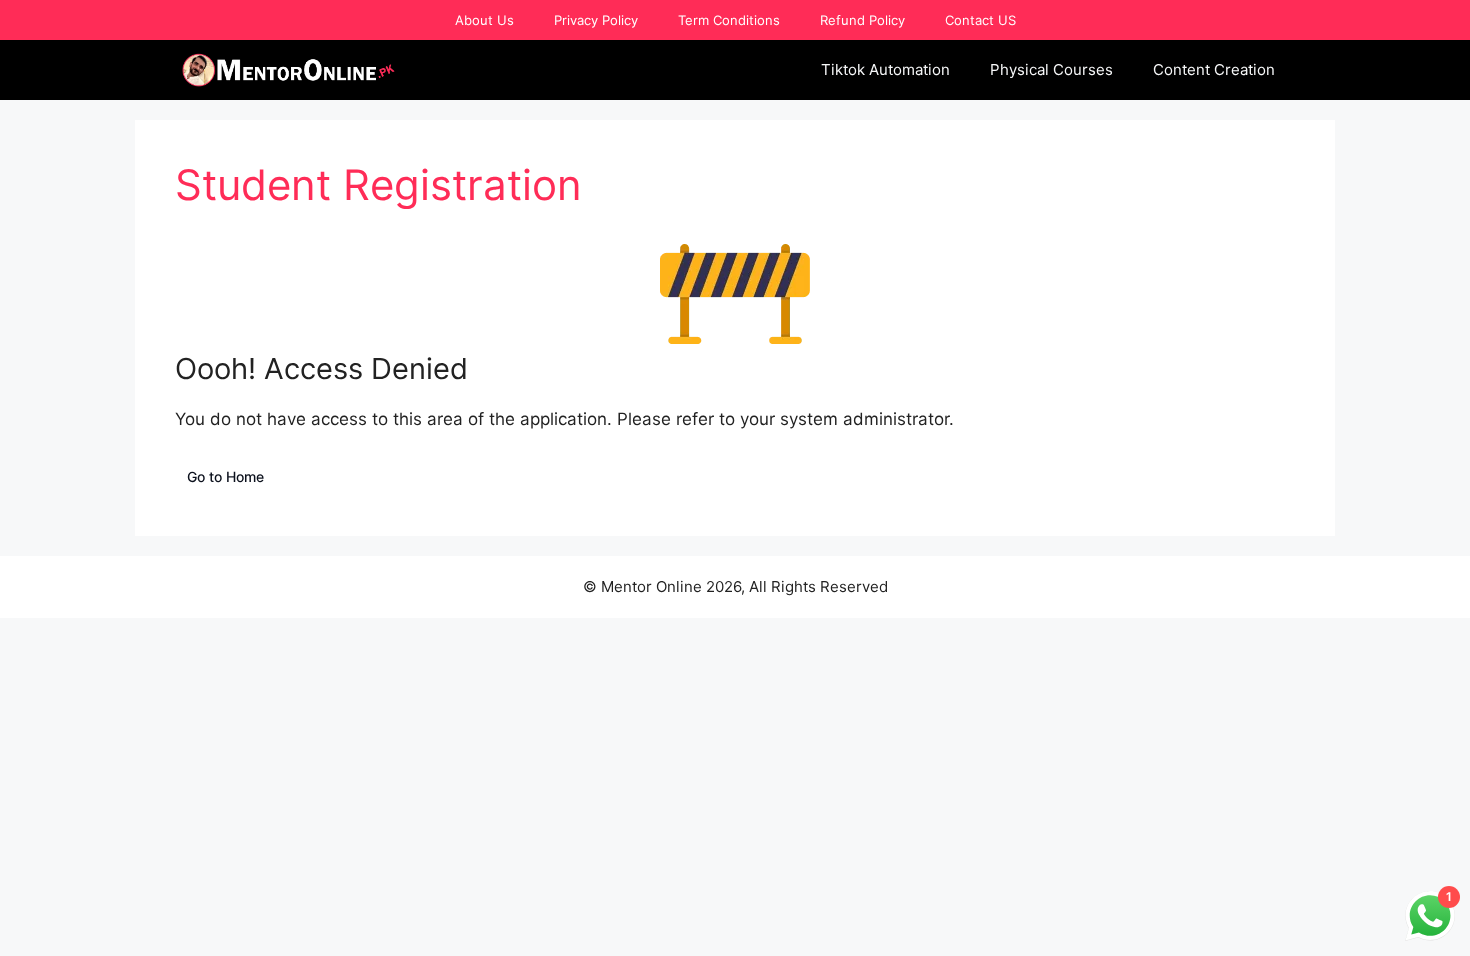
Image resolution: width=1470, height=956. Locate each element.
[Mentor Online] (289, 70)
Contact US (980, 20)
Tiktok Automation (885, 69)
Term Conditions (729, 20)
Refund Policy (862, 20)
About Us (484, 20)
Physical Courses (1051, 69)
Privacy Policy (596, 20)
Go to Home (225, 476)
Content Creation (1214, 69)
